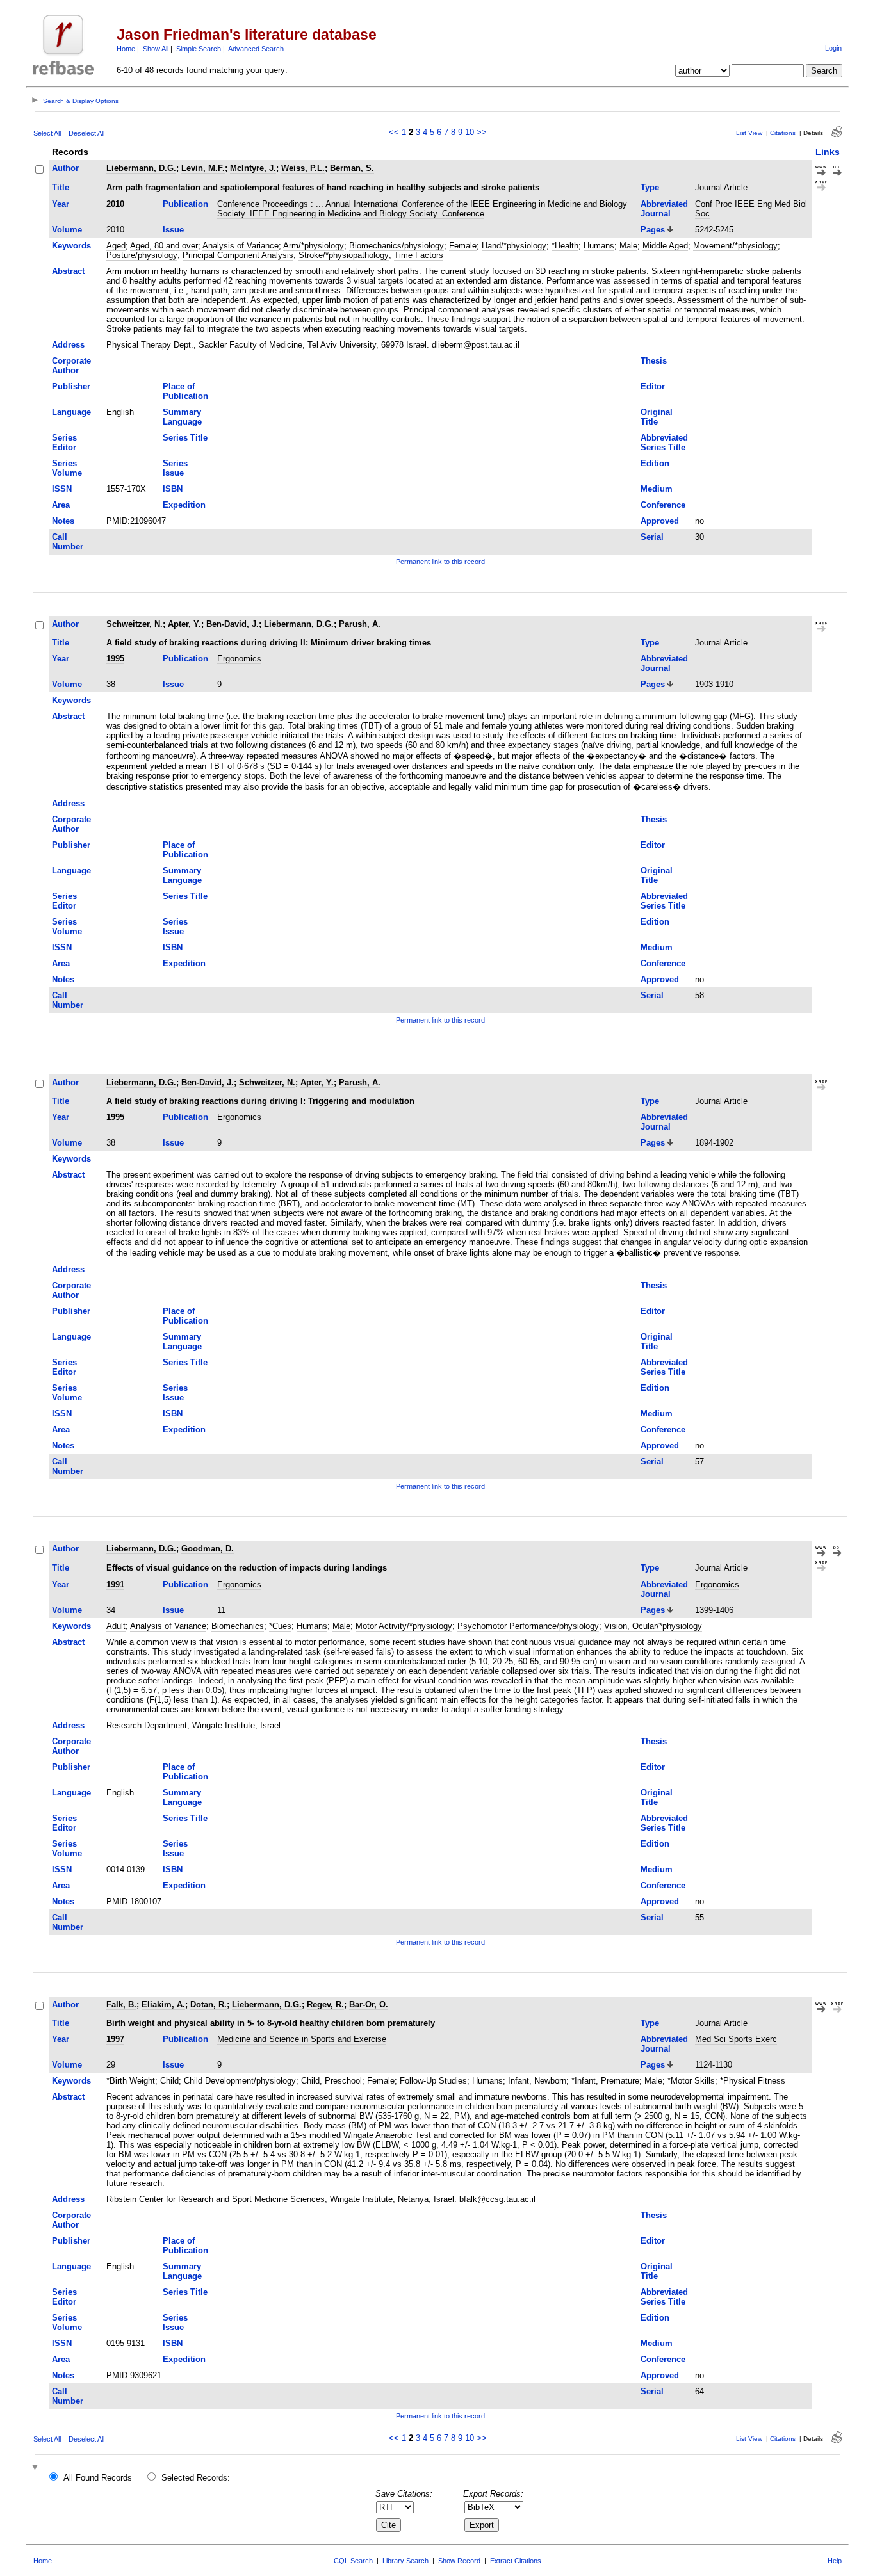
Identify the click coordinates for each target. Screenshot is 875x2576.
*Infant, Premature (605, 2081)
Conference (663, 505)
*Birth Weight (131, 2081)
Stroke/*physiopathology (344, 255)
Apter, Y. (184, 624)
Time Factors (419, 255)
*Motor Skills (691, 2081)
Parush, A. (360, 624)
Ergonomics (239, 659)
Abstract (68, 271)
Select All (47, 133)
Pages (653, 230)
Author (65, 168)
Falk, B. (121, 2005)
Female (463, 246)
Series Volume (67, 468)
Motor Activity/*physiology (404, 1626)
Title (61, 187)
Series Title (185, 438)
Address (68, 345)
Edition (655, 463)
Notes (63, 521)
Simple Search (199, 49)
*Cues (280, 1626)
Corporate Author (71, 366)
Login (833, 48)
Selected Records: (196, 2478)
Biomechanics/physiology (397, 246)
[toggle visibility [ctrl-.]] (37, 2468)
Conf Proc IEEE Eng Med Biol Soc (751, 209)
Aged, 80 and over (164, 246)
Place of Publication (185, 391)
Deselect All (86, 133)
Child (169, 2081)
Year (61, 204)
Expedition (184, 505)
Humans (599, 246)
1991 (115, 1584)
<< (394, 132)
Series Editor (64, 442)
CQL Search (353, 2561)
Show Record (459, 2561)
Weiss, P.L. (303, 168)
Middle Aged (665, 246)
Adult (116, 1626)
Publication (185, 204)
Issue (173, 230)
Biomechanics (238, 1626)
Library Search (405, 2561)
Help (835, 2561)
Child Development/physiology (240, 2081)
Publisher (71, 386)
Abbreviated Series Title (664, 442)
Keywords (71, 246)
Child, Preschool (331, 2081)
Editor (653, 386)
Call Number (68, 542)
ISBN (173, 489)
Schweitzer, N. (135, 624)
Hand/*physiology (514, 246)
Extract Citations (516, 2561)
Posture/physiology (142, 255)
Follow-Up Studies (433, 2081)
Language (71, 412)
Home (126, 49)
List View (749, 133)
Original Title (657, 417)
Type (650, 187)
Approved (660, 521)
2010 (115, 204)
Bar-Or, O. (369, 2005)
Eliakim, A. (163, 2005)
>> (482, 132)
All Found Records (98, 2478)
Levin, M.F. (203, 168)
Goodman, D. (208, 1549)
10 (470, 132)
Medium (657, 489)
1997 (115, 2039)
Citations (783, 133)
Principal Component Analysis (238, 255)
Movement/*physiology (735, 246)
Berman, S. (352, 168)
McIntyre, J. (253, 168)
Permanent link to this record (440, 562)
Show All (156, 49)
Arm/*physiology (314, 246)
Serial (652, 537)
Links (828, 152)
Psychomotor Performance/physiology (528, 1626)
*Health (565, 246)
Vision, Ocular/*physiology (653, 1626)
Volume (67, 230)
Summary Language (182, 417)
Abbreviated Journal (664, 209)
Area (61, 505)
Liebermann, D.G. (141, 168)
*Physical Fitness (753, 2081)
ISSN (62, 489)
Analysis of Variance (241, 246)
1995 (115, 659)
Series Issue (175, 468)
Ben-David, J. (233, 624)
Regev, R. (325, 2005)
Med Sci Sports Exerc (736, 2039)
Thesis (654, 361)
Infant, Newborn (537, 2081)
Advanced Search (256, 49)
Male (628, 246)
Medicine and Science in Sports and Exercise (302, 2039)
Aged (116, 246)
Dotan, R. (209, 2005)
